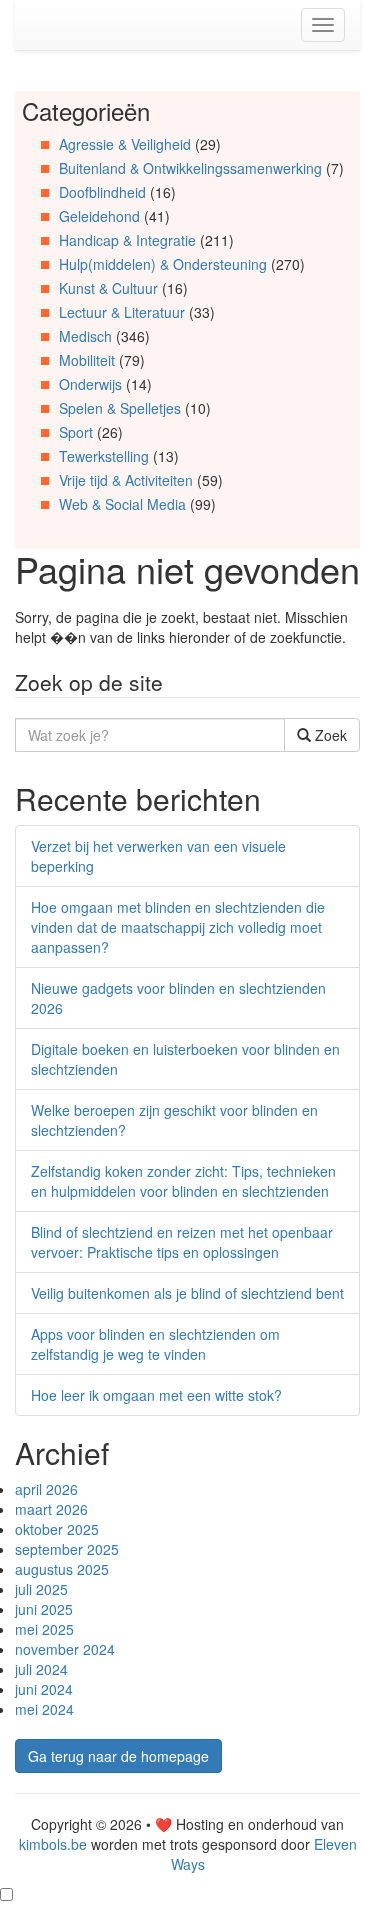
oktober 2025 (57, 1529)
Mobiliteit (87, 360)
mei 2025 (44, 1629)
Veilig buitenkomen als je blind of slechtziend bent (187, 1293)
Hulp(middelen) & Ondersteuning (163, 264)
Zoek (329, 735)
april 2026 (46, 1489)
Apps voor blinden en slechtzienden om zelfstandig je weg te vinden (155, 1344)
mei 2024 (44, 1709)
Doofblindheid (102, 192)
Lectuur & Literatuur (122, 312)
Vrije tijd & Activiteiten (126, 480)
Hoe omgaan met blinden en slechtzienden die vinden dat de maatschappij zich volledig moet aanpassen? (178, 927)
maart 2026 (51, 1509)
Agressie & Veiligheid (125, 144)
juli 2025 (41, 1589)
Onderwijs (90, 384)
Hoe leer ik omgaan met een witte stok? (156, 1395)
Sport (76, 432)
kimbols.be (53, 1844)
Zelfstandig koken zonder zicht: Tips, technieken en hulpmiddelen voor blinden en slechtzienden (183, 1181)
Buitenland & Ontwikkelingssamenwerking (190, 168)
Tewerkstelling (104, 456)
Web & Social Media (122, 504)
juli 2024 (41, 1669)
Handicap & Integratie (127, 240)
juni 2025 (44, 1609)
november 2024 (65, 1649)
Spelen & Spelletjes (120, 408)
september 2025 (67, 1549)
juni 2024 (44, 1689)
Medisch (85, 336)
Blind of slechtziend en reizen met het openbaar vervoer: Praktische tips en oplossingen (182, 1242)
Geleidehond (99, 216)
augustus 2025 (62, 1569)
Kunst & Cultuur (108, 288)
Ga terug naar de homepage (118, 1756)
